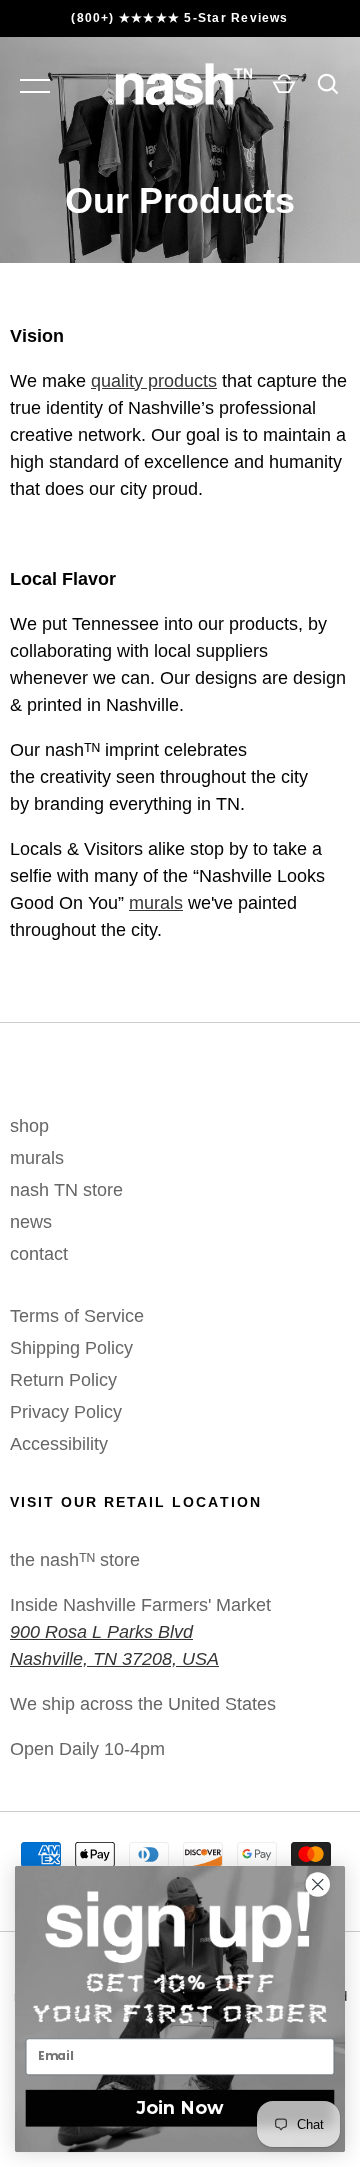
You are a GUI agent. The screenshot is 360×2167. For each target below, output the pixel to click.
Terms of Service (77, 1316)
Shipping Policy (71, 1348)
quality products (154, 381)
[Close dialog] (327, 1885)
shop (29, 1126)
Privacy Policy (66, 1412)
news (31, 1222)
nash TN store (66, 1190)
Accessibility (59, 1444)
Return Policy (63, 1380)
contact (39, 1254)
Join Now (180, 2107)
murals (156, 903)
